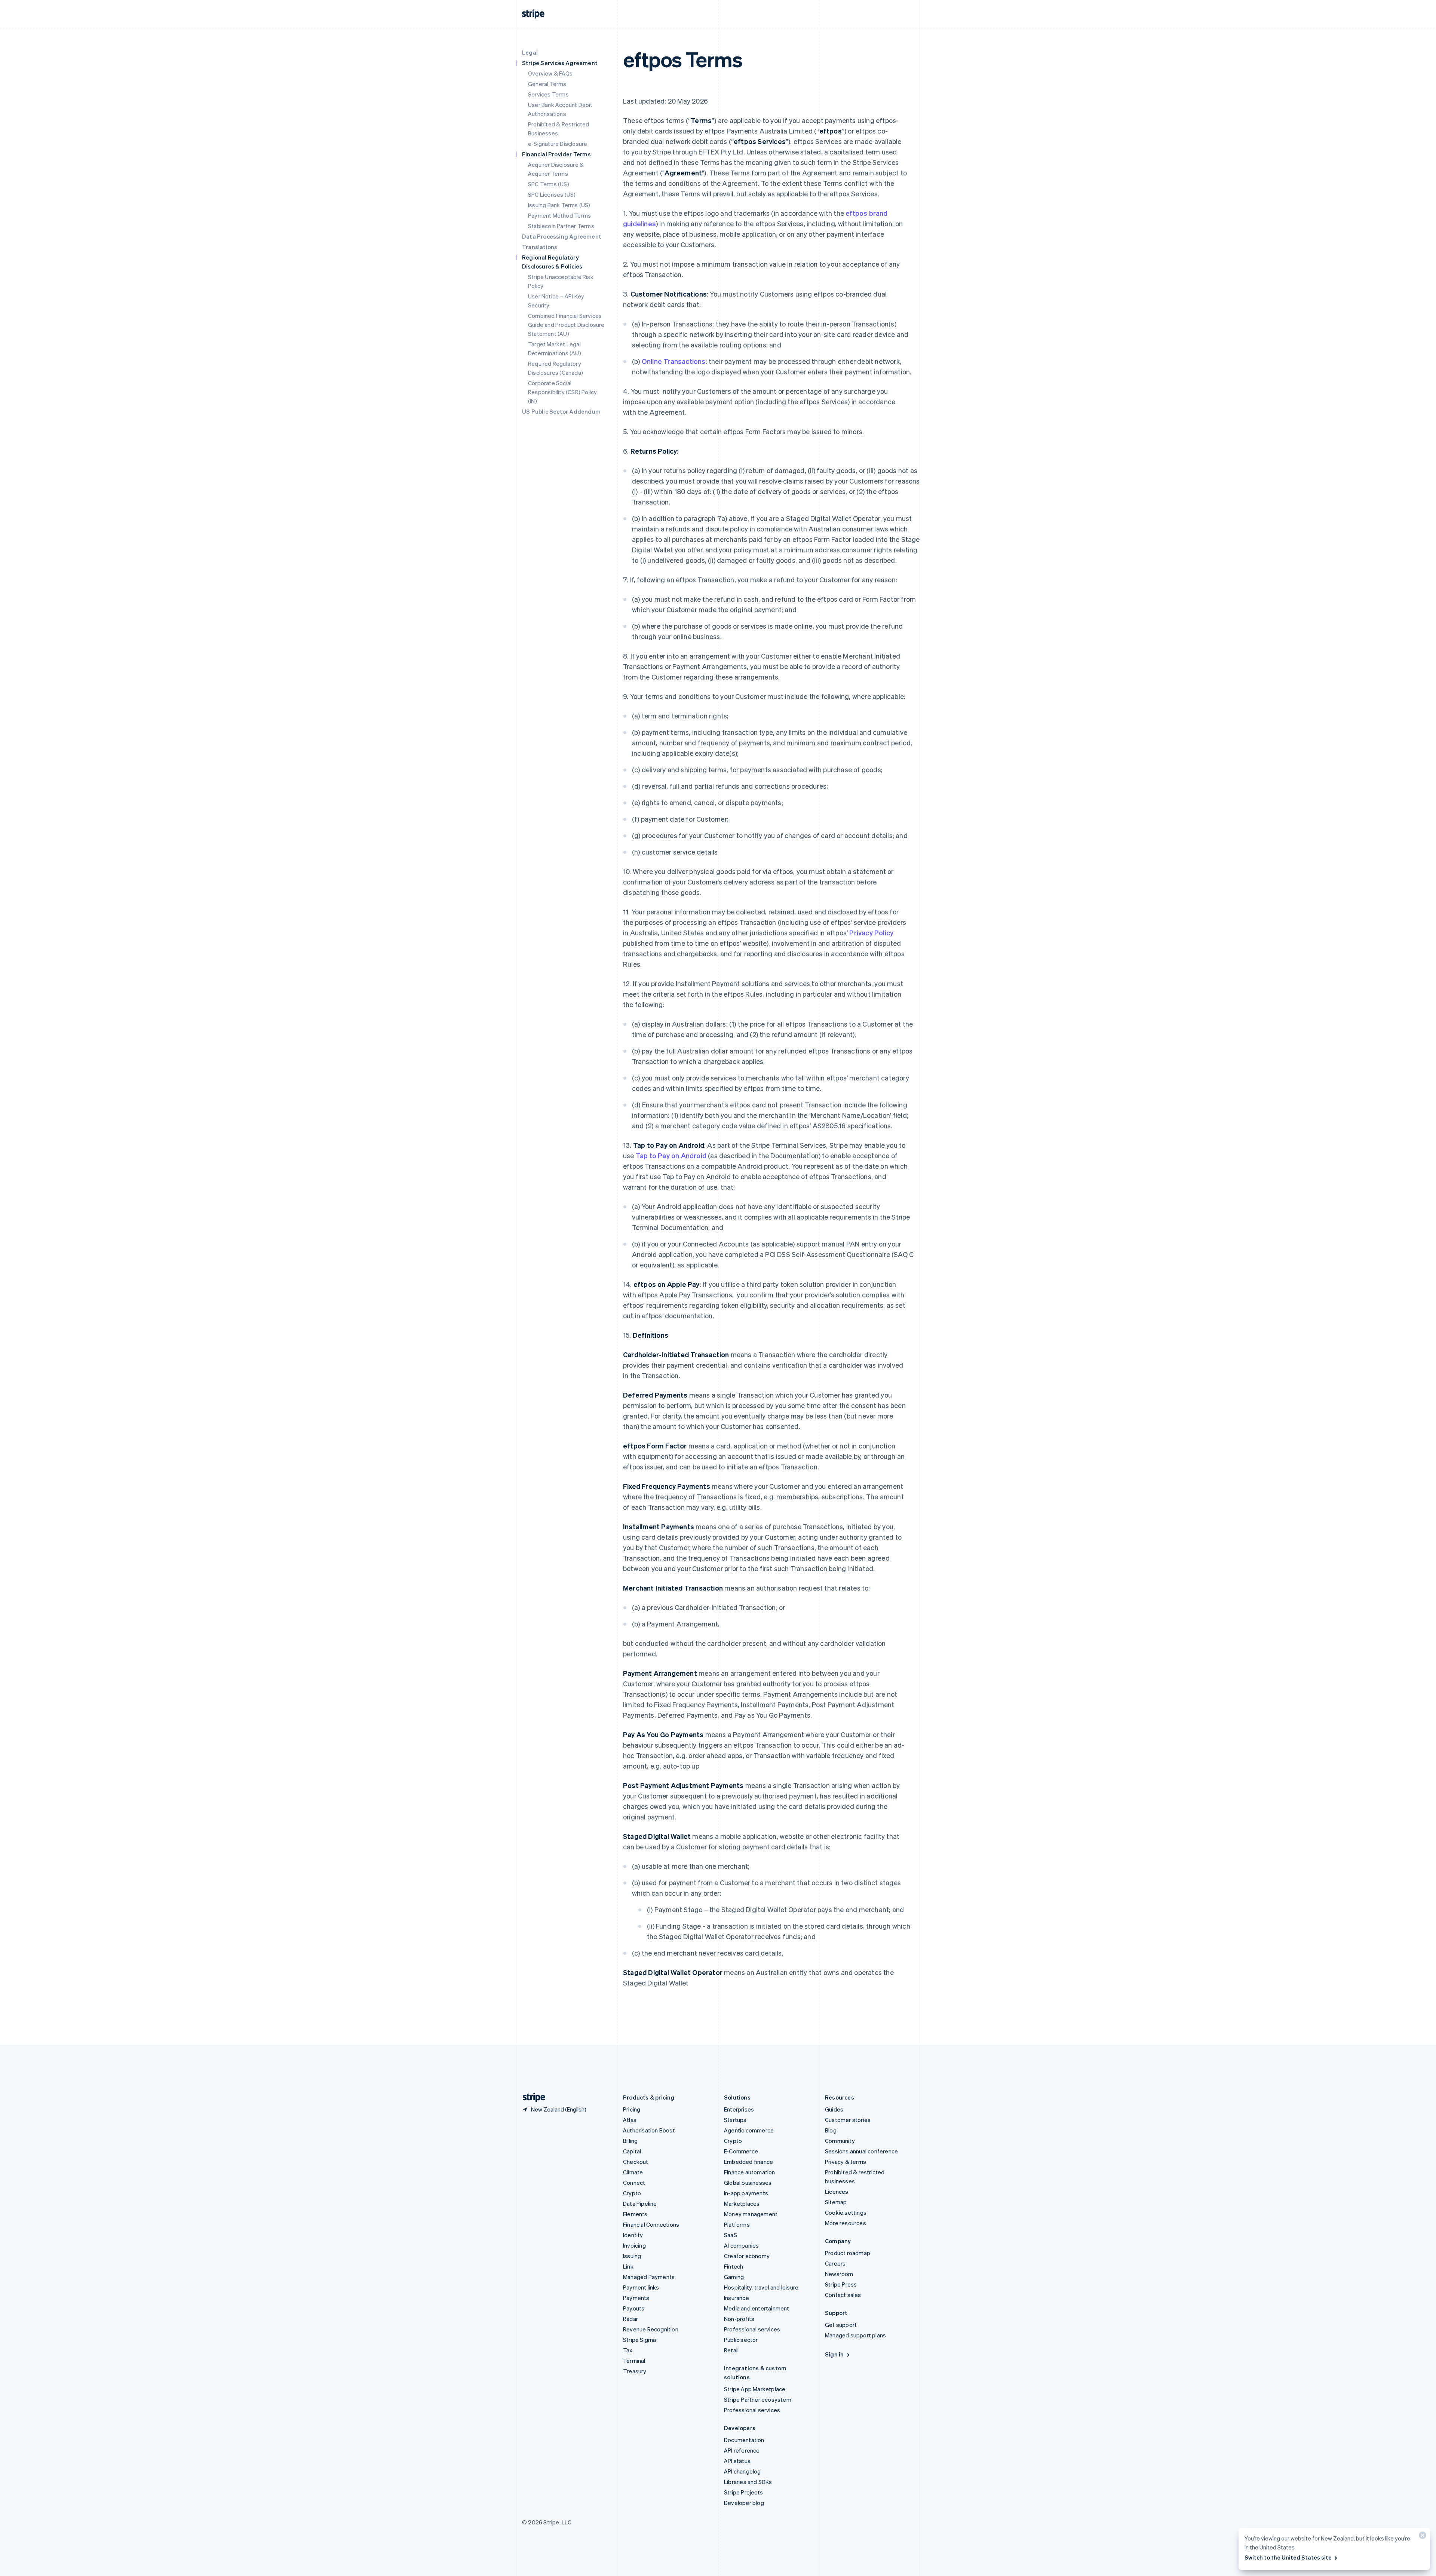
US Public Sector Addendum (561, 411)
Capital (632, 2151)
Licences (837, 2192)
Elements (635, 2214)
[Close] (1421, 2537)
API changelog (742, 2471)
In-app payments (746, 2193)
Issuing (632, 2256)
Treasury (635, 2371)
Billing (630, 2141)
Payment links (641, 2287)
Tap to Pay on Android (671, 1155)
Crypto (632, 2193)
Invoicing (634, 2245)
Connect (634, 2183)
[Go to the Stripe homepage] (531, 2097)
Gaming (734, 2277)
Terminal (634, 2361)
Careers (835, 2263)
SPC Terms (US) (549, 184)
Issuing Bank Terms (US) (559, 205)
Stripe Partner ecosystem (758, 2399)
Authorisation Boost (649, 2130)
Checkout (636, 2162)
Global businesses (748, 2183)
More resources (846, 2223)
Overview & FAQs (550, 73)
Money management (751, 2214)
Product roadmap (848, 2253)
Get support (841, 2325)
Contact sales (843, 2295)
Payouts (634, 2308)
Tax (628, 2350)
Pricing (632, 2109)
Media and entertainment (757, 2308)
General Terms (547, 84)
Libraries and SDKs (748, 2482)
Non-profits (739, 2319)
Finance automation (750, 2172)
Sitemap (836, 2202)
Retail (731, 2350)
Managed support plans (855, 2335)
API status (737, 2461)
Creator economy (747, 2256)
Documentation (744, 2440)
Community (840, 2141)
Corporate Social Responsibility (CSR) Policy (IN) (562, 392)
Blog (831, 2130)
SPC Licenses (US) (552, 194)
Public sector (741, 2340)
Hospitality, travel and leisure (761, 2287)
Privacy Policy (871, 933)
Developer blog (744, 2503)
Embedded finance (748, 2162)
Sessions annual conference (861, 2151)
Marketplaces (742, 2204)
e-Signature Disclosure (558, 144)
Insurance (737, 2298)
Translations (540, 247)
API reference (742, 2450)
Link (628, 2266)
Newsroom (839, 2274)
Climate (633, 2172)
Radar (630, 2319)
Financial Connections (651, 2224)
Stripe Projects (743, 2492)
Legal (530, 52)
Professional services (752, 2329)
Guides (834, 2109)
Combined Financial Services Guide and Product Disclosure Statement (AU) (566, 325)
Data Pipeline (640, 2204)
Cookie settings (846, 2212)
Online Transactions (674, 361)
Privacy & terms (846, 2162)
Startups (735, 2120)
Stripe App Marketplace (755, 2389)
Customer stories (848, 2120)
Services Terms (548, 94)
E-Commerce (741, 2151)
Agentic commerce (749, 2130)
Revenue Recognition (651, 2329)
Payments (636, 2298)
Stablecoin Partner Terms (561, 226)
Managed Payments (649, 2277)
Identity (633, 2235)
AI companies (741, 2245)
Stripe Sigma (639, 2340)
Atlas (630, 2120)
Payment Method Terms (559, 215)
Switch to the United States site (1288, 2557)
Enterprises (739, 2109)
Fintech (734, 2266)
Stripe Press (841, 2284)
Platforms (737, 2224)
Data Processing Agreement (562, 236)
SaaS (731, 2235)
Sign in (834, 2354)
